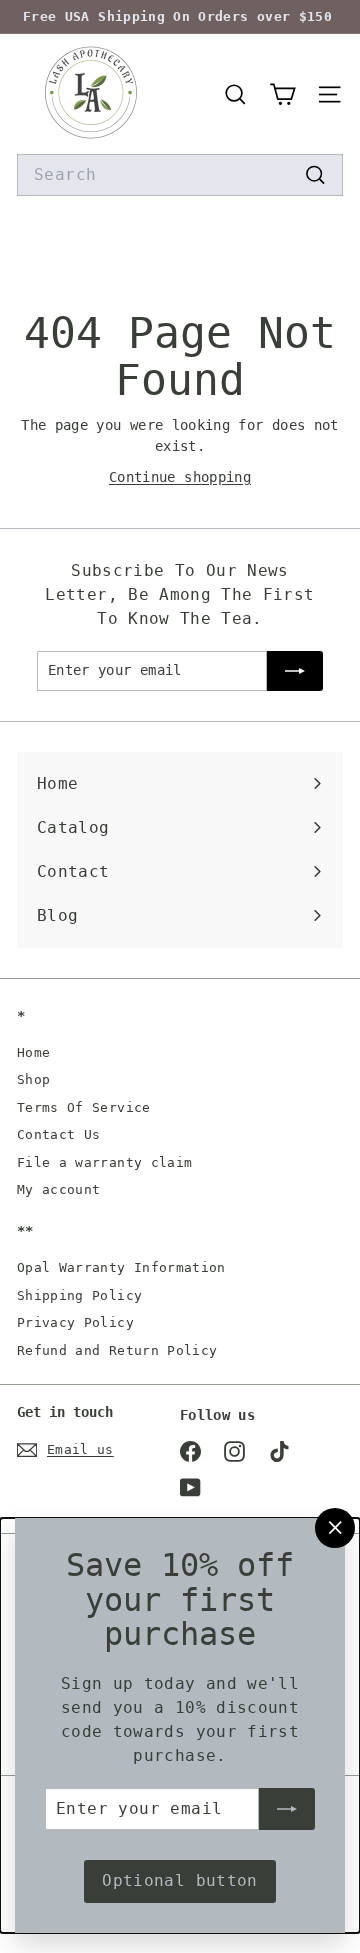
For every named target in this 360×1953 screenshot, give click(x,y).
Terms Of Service (84, 1107)
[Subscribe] (287, 1809)
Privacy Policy (75, 1322)
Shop (33, 1079)
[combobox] (180, 175)
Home (33, 1052)
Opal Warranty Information (121, 1267)
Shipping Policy (79, 1295)
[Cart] (282, 94)
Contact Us (59, 1134)
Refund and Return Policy (117, 1350)
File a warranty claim (104, 1162)
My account (59, 1189)
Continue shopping (180, 477)
